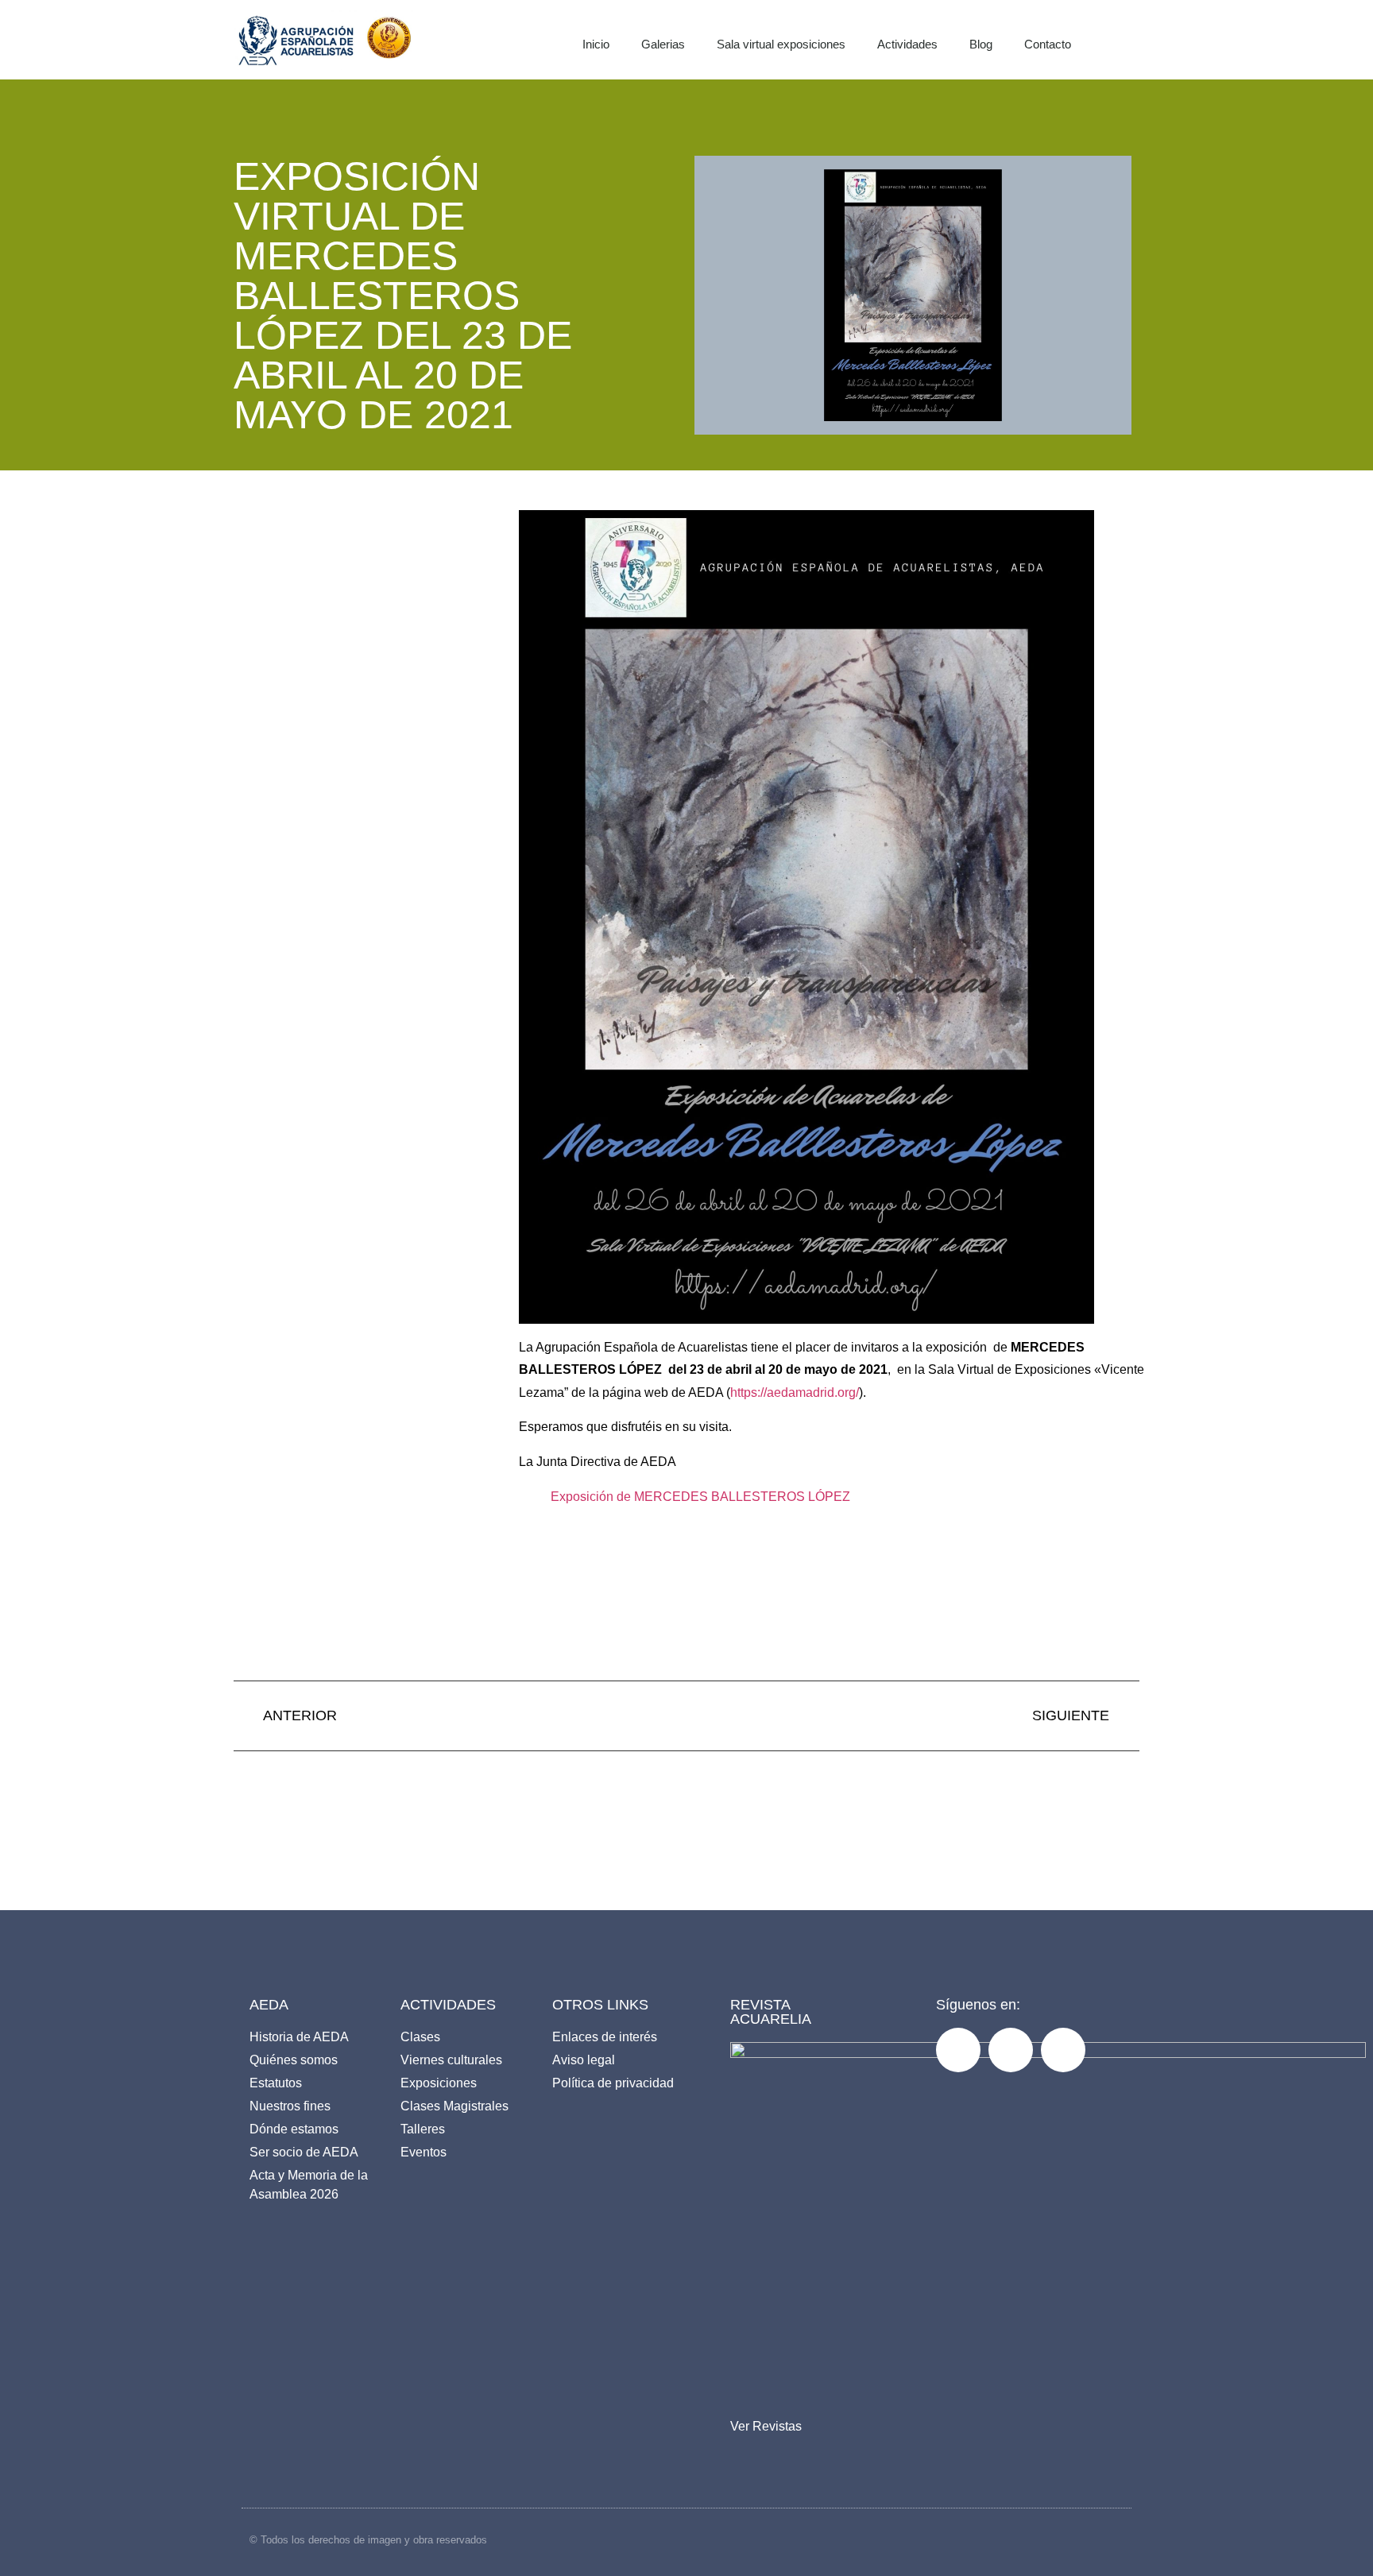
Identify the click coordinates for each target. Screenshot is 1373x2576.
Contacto (1048, 44)
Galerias (663, 44)
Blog (981, 44)
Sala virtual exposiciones (781, 44)
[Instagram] (1011, 2050)
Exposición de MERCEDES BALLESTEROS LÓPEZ (700, 1497)
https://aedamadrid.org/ (795, 1392)
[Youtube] (1063, 2050)
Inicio (596, 44)
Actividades (907, 44)
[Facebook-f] (958, 2050)
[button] (1136, 40)
